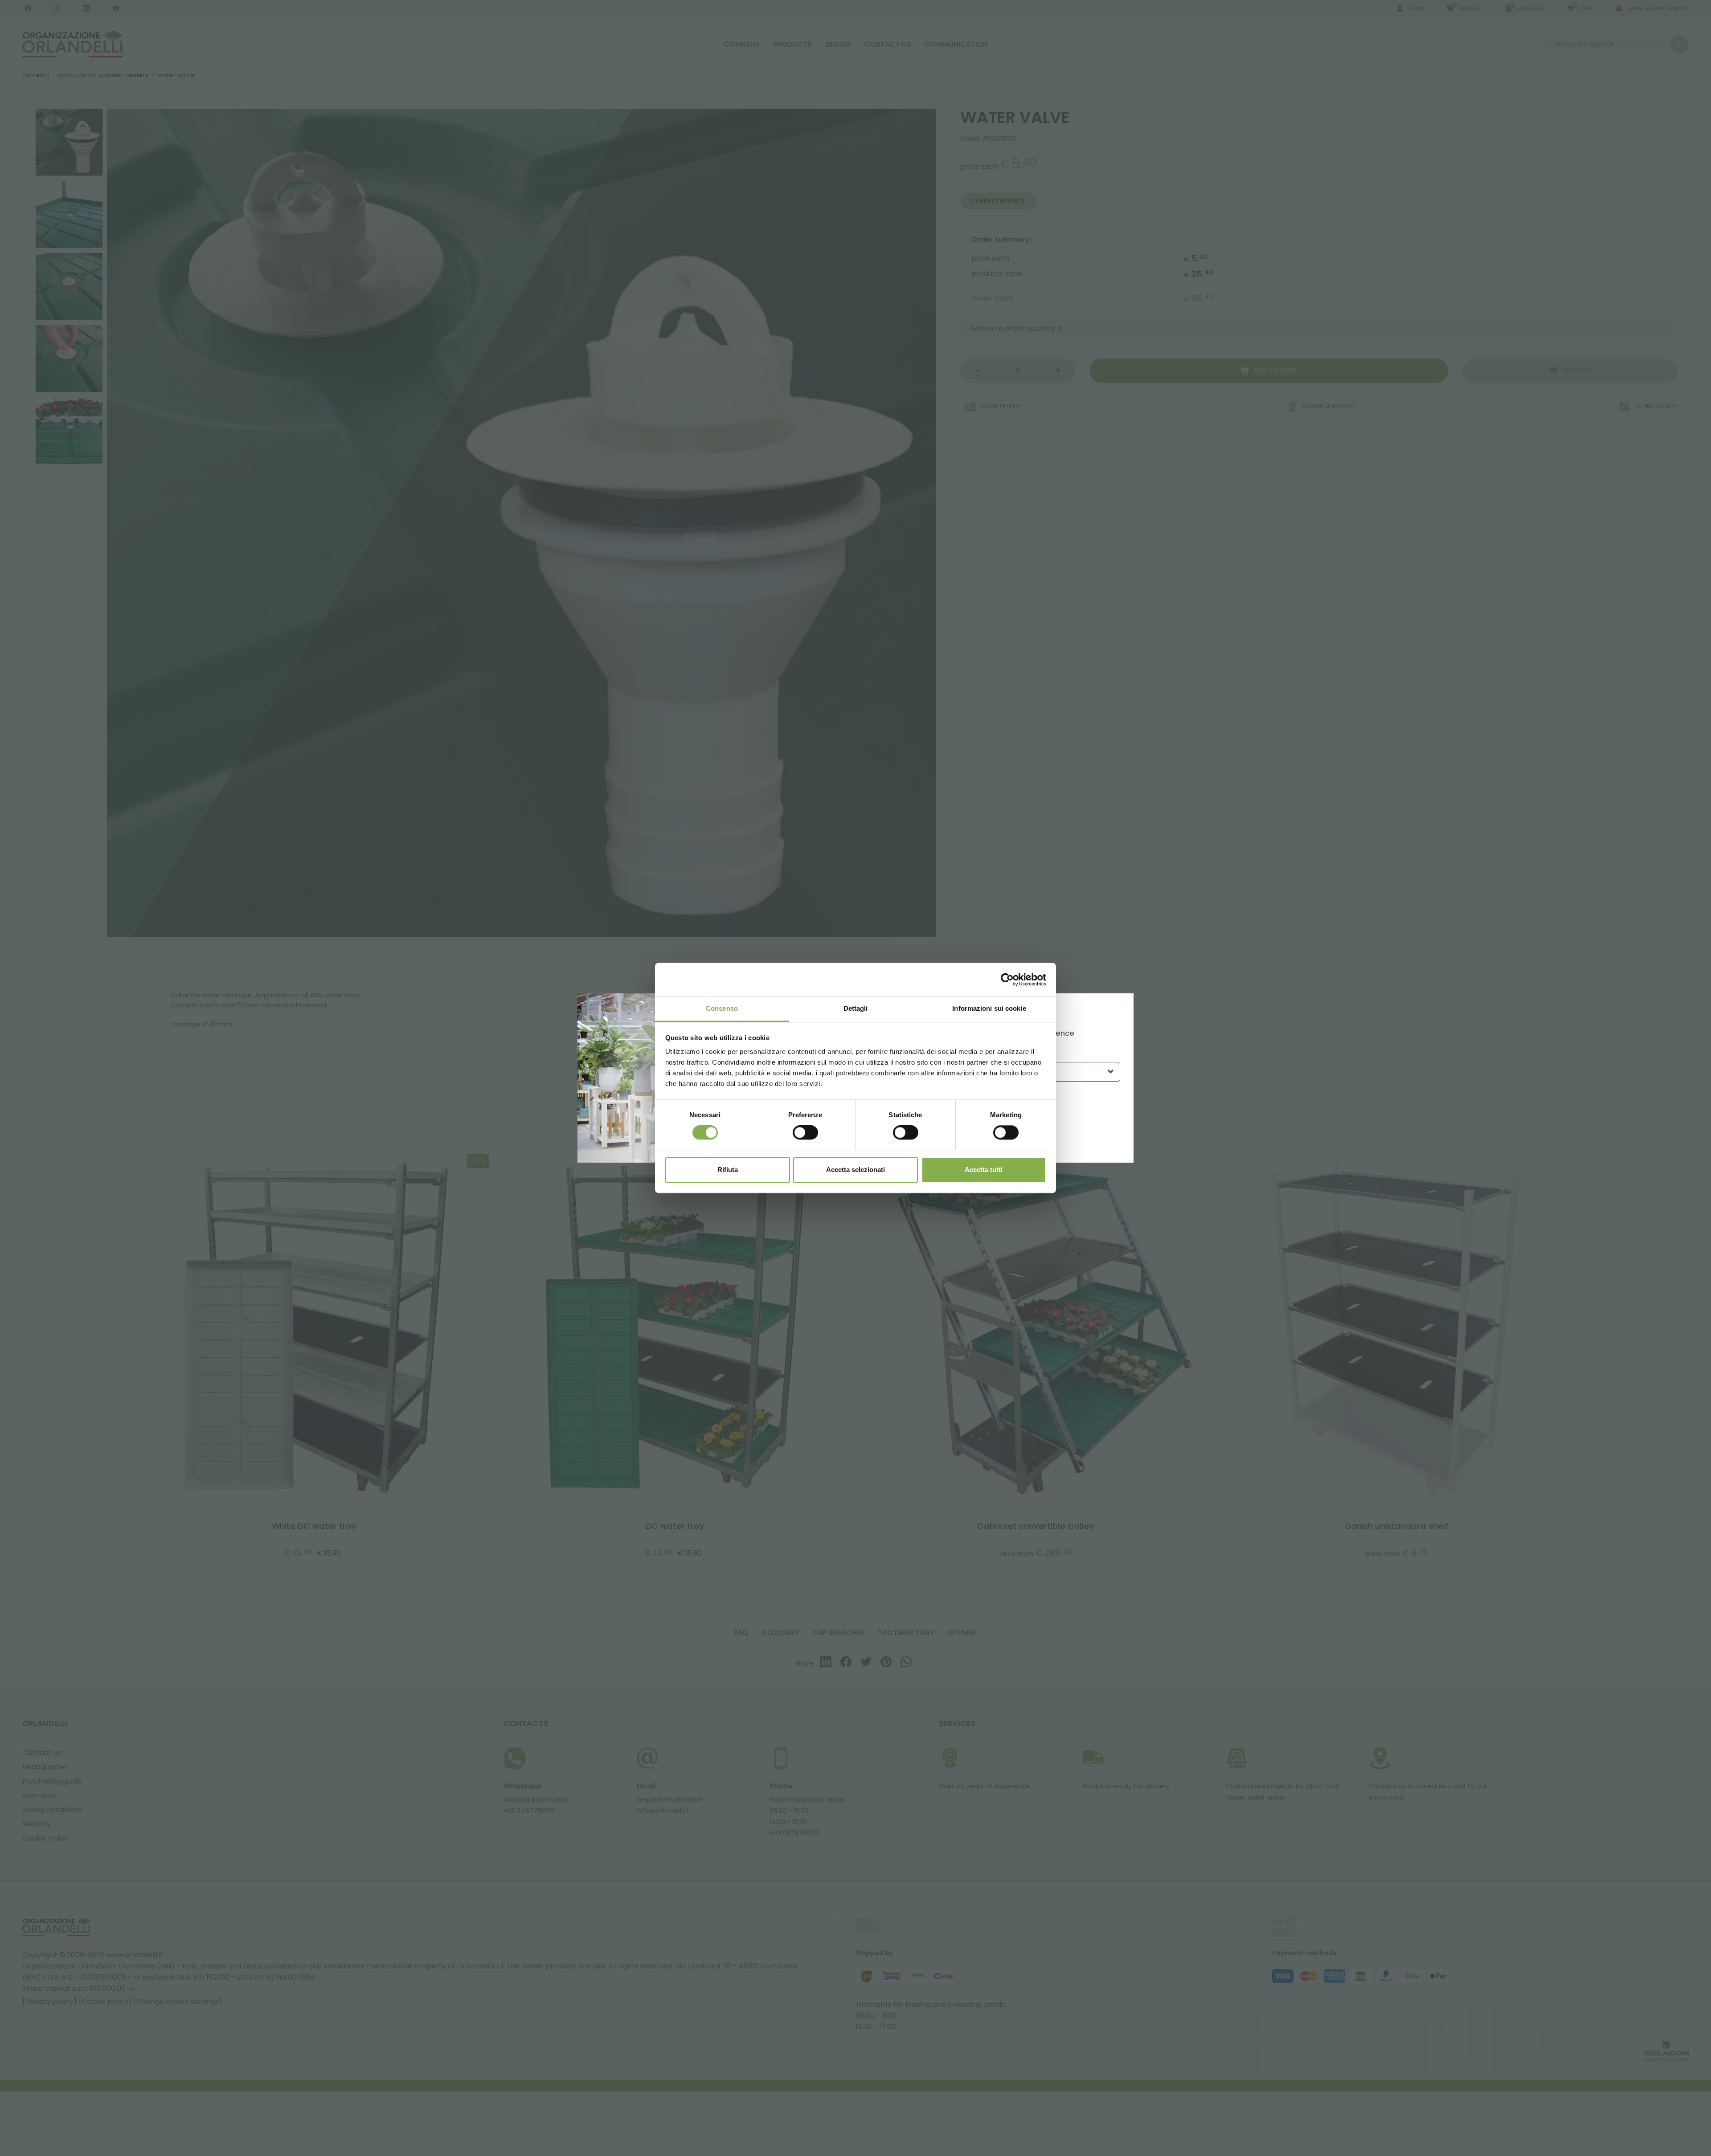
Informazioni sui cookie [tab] (989, 1008)
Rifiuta (728, 1170)
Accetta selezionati (855, 1170)
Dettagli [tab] (856, 1008)
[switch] (805, 1133)
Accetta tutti (984, 1170)
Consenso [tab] (722, 1008)
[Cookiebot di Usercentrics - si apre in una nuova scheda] (1007, 980)
